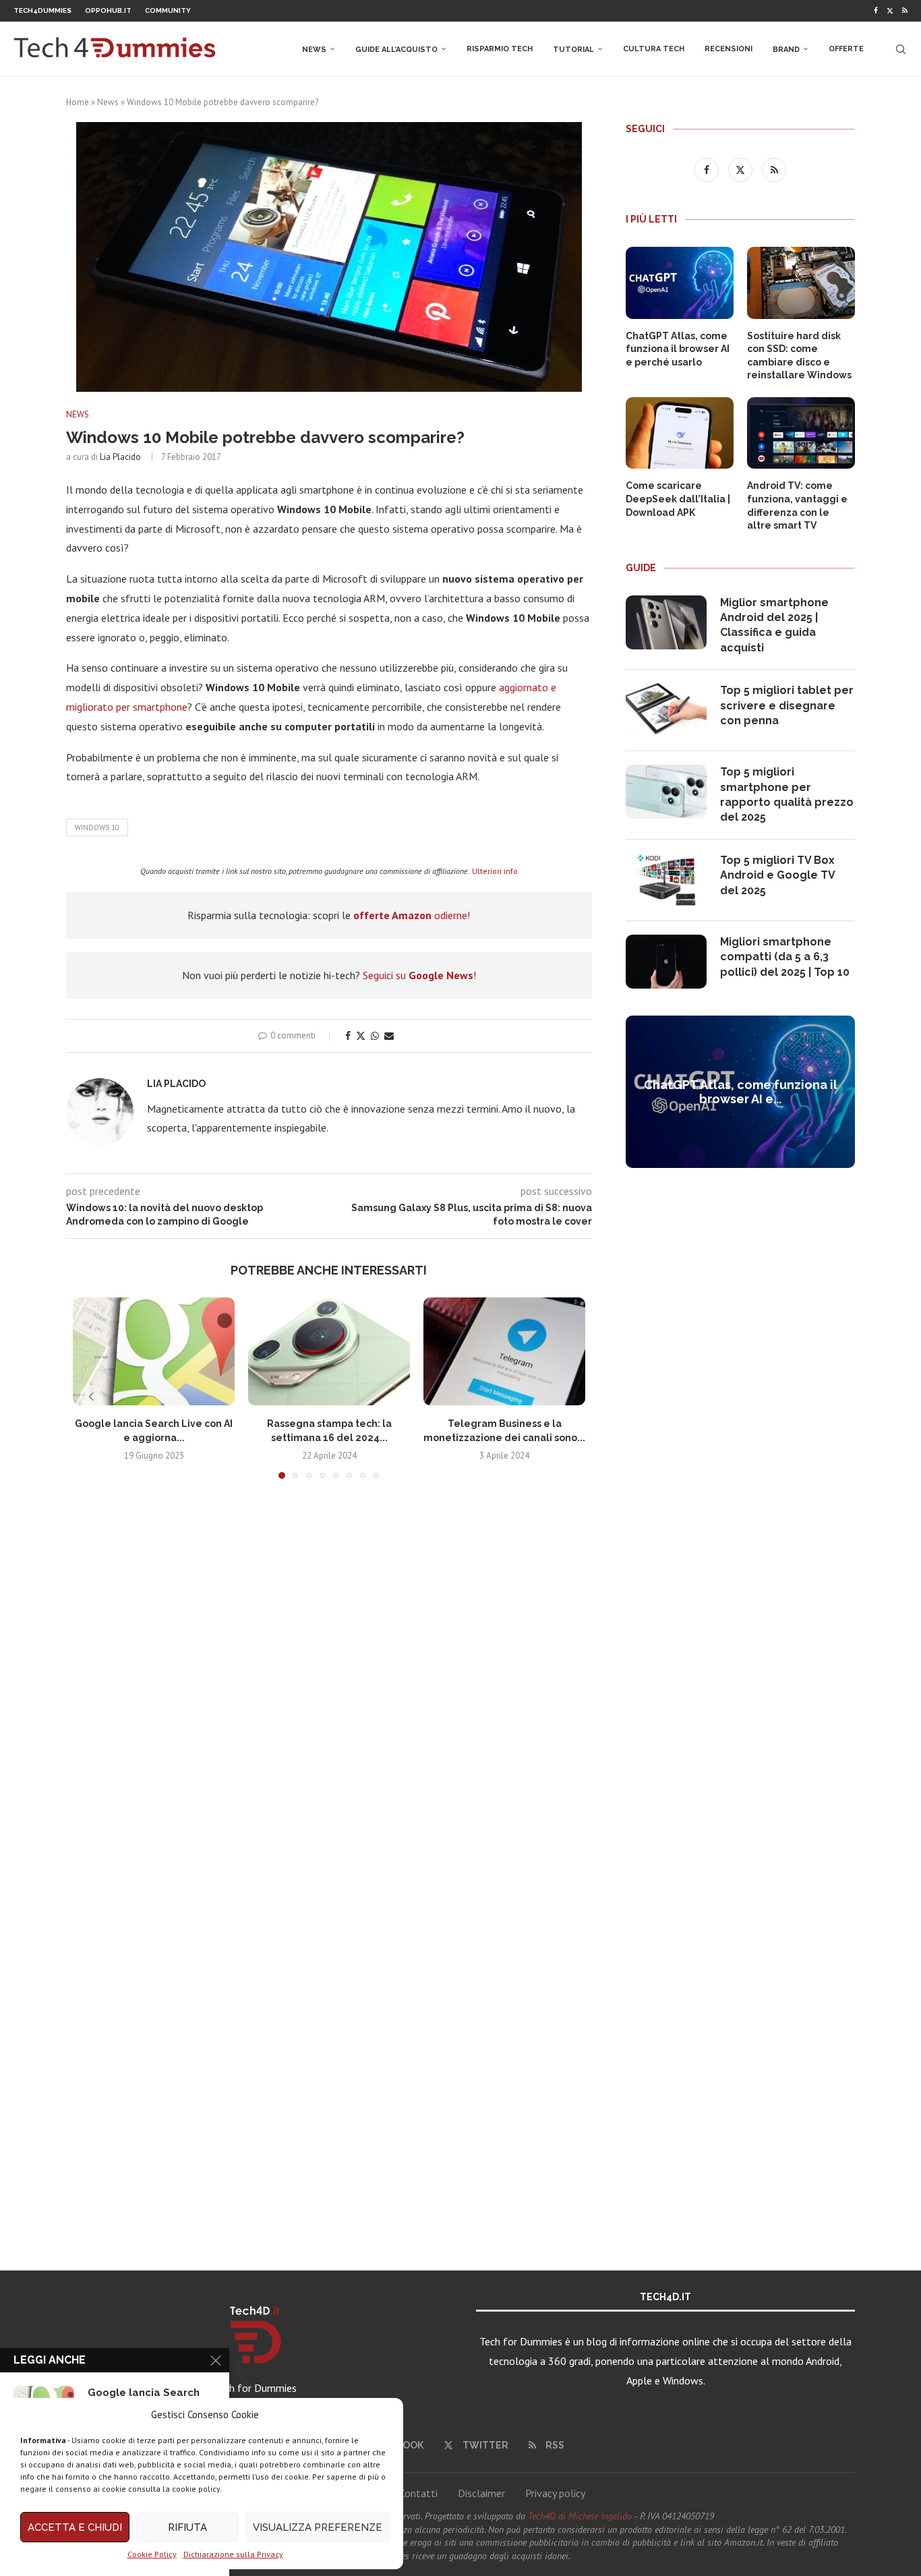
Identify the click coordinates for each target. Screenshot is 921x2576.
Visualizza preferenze (318, 2527)
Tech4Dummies (42, 10)
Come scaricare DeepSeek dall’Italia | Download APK (678, 499)
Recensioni (729, 49)
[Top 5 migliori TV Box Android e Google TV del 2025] (666, 880)
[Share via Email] (389, 1036)
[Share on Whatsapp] (375, 1036)
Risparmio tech (500, 49)
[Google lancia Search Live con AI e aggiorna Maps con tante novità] (154, 1351)
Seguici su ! (419, 975)
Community (168, 10)
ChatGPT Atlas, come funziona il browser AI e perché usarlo (678, 349)
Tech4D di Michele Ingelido (580, 2516)
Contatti (418, 2493)
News (314, 50)
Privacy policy (555, 2493)
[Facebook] (876, 11)
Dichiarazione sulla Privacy (233, 2554)
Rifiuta (187, 2527)
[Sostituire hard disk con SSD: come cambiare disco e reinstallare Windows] (801, 283)
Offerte (846, 49)
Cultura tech (654, 49)
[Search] (901, 49)
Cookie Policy (152, 2554)
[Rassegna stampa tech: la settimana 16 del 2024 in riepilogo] (329, 1351)
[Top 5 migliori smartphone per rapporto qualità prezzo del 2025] (666, 792)
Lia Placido (120, 457)
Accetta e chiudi (75, 2527)
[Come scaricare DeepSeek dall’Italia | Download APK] (680, 433)
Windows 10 (97, 827)
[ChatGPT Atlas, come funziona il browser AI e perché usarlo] (680, 283)
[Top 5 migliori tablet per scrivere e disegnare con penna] (666, 710)
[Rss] (905, 11)
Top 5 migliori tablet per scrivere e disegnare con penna (787, 705)
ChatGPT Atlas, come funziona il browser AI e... (741, 1092)
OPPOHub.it (108, 10)
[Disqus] (329, 1689)
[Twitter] (890, 11)
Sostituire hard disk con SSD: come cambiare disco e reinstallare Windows (799, 356)
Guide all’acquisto (396, 50)
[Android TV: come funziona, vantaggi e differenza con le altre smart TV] (801, 433)
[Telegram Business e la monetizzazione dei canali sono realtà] (504, 1351)
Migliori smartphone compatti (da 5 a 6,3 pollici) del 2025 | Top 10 (785, 957)
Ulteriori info (495, 871)
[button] (91, 1397)
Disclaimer (481, 2493)
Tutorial (573, 50)
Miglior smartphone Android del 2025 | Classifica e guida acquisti (774, 625)
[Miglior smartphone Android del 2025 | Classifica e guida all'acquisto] (666, 622)
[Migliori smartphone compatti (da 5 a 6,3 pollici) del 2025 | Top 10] (666, 962)
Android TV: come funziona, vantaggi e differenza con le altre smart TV (797, 505)
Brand (786, 50)
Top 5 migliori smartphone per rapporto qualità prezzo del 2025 (787, 794)
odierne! (412, 915)
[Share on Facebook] (348, 1036)
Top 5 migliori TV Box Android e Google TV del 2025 (777, 875)
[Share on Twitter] (361, 1036)
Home (78, 102)
